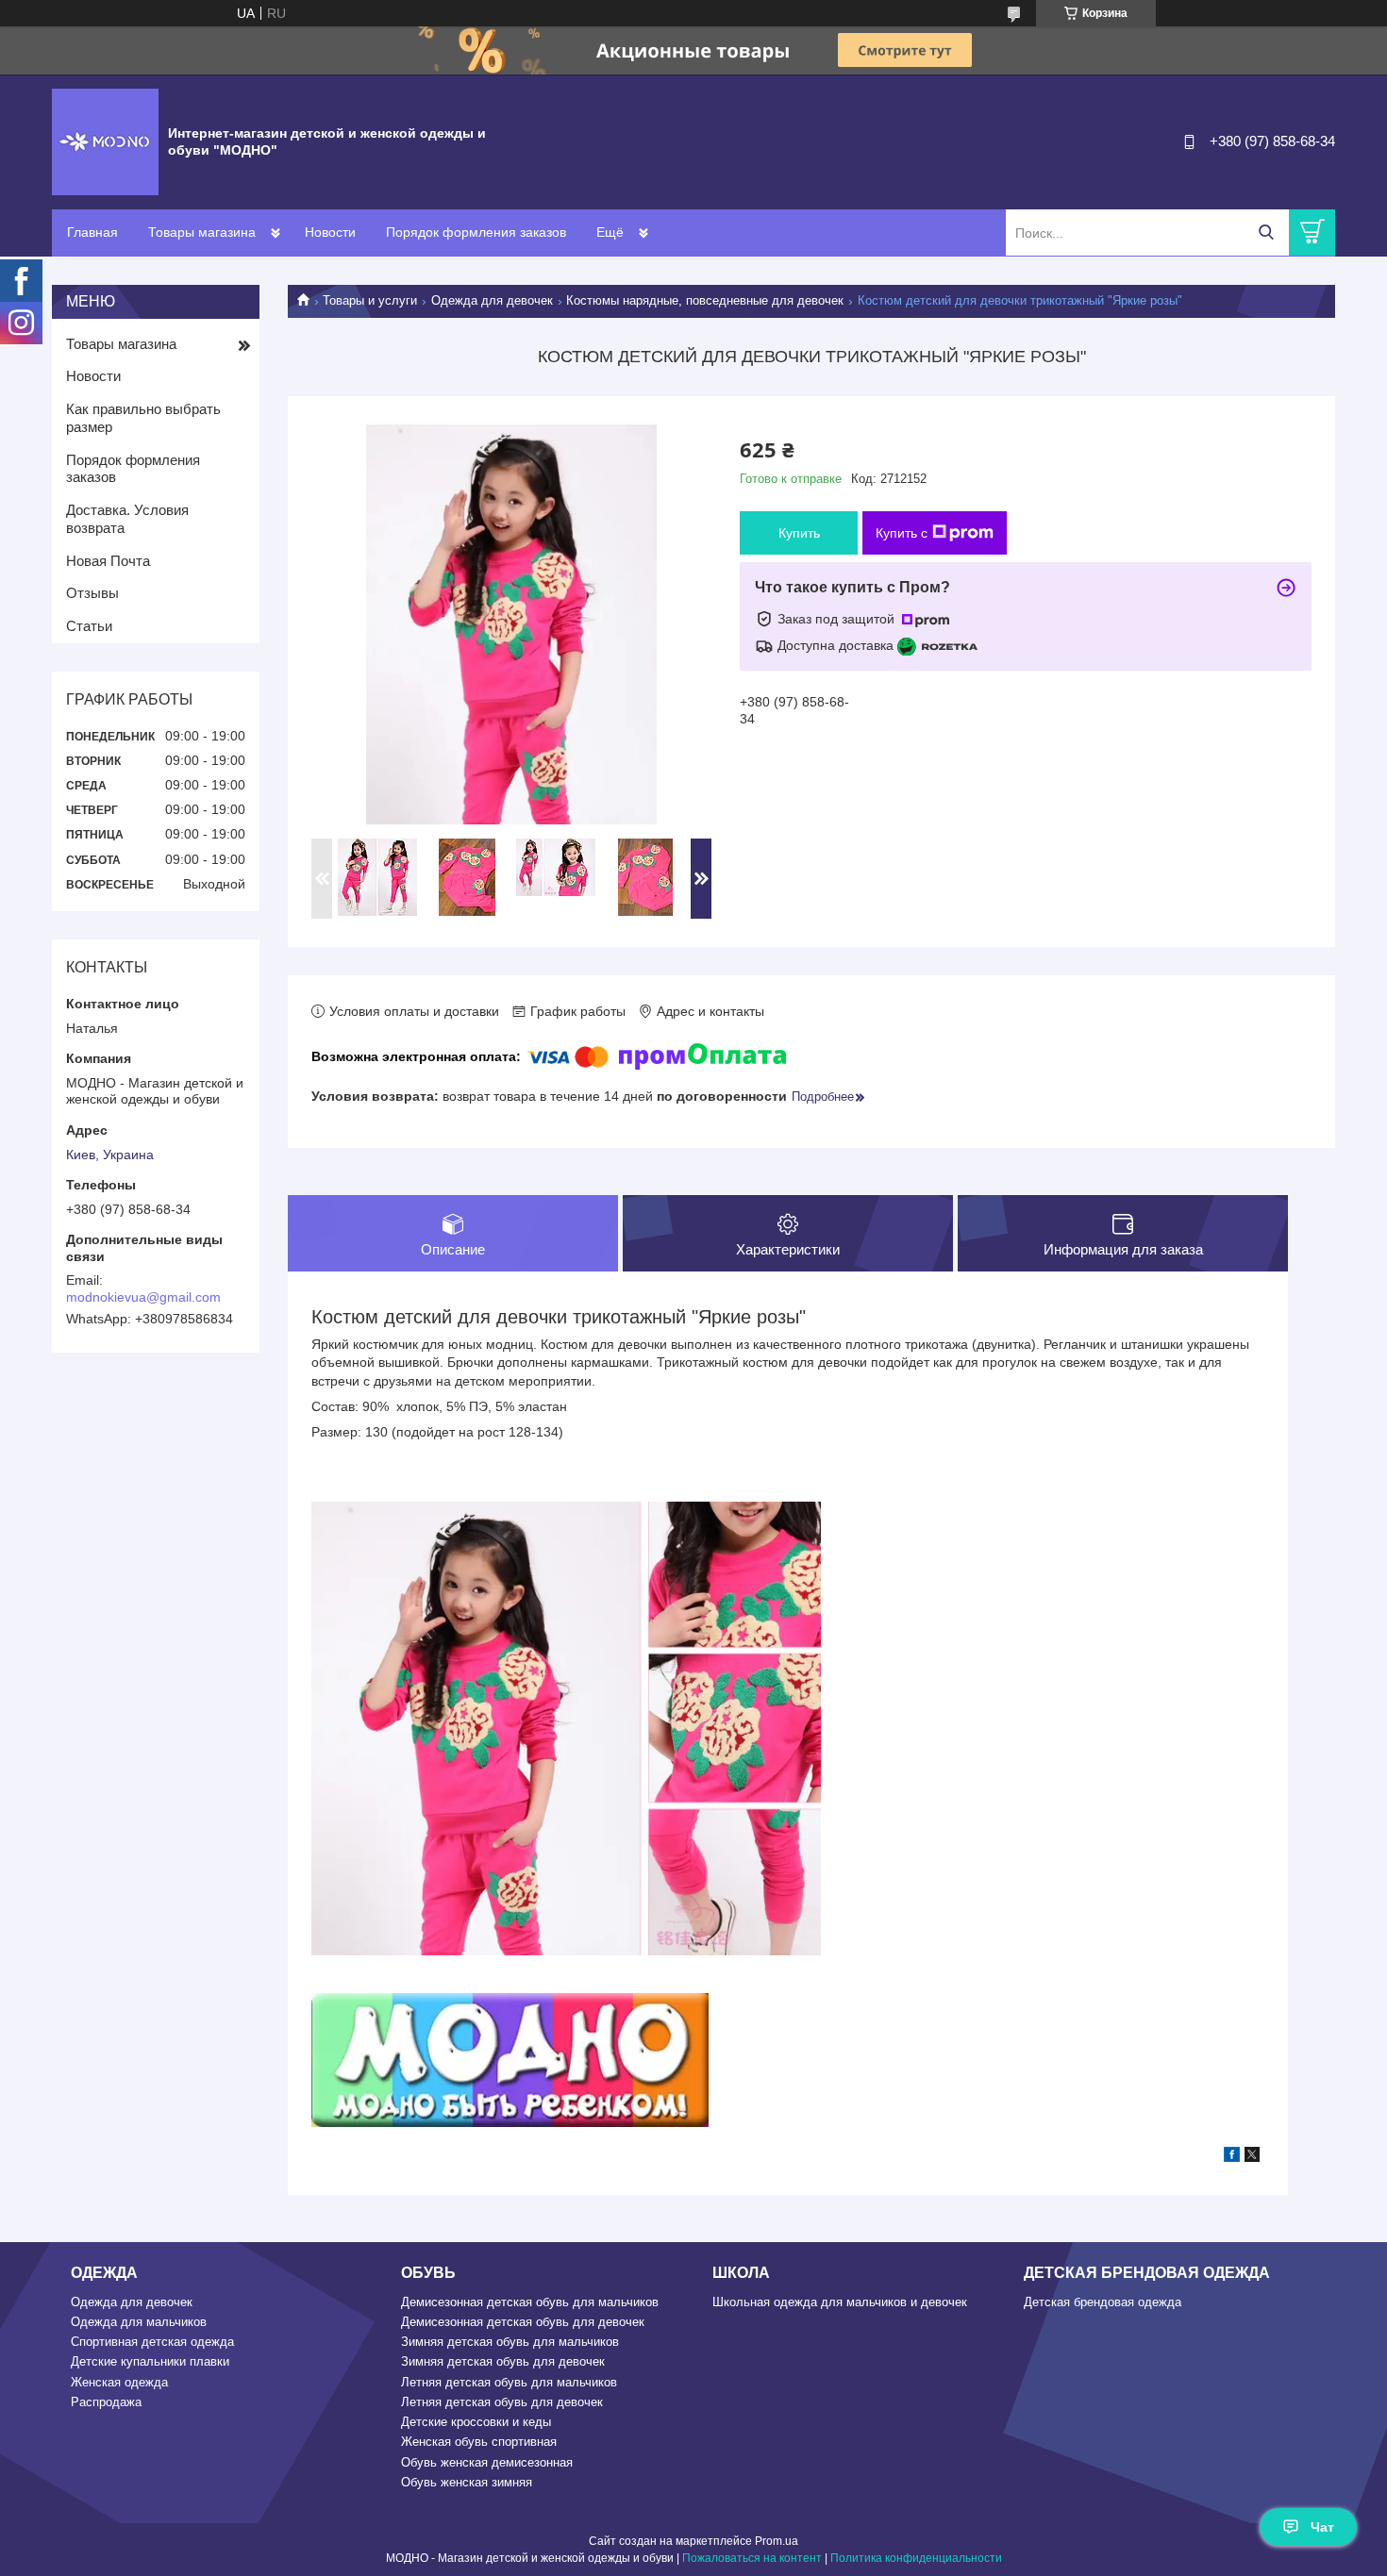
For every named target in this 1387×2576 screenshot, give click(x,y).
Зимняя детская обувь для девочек (503, 2361)
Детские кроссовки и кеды (476, 2422)
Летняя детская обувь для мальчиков (509, 2382)
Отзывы (92, 593)
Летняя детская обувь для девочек (502, 2402)
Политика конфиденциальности (916, 2558)
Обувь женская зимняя (467, 2482)
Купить (799, 533)
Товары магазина (202, 232)
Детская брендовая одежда (1103, 2302)
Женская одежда (119, 2382)
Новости (330, 232)
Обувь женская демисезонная (487, 2462)
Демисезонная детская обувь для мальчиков (530, 2302)
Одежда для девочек (492, 300)
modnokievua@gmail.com (143, 1297)
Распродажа (106, 2402)
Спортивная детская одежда (152, 2342)
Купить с (902, 533)
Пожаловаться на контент (752, 2558)
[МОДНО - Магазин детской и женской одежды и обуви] (105, 141)
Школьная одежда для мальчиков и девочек (840, 2302)
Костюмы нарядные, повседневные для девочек (705, 300)
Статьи (89, 626)
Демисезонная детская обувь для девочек (523, 2322)
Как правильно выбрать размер (143, 418)
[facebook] (1232, 2157)
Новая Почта (108, 561)
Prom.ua (777, 2541)
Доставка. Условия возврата (127, 519)
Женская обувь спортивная (479, 2442)
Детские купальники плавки (150, 2361)
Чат (1322, 2527)
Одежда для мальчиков (139, 2322)
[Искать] (1266, 233)
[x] (1252, 2157)
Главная (92, 232)
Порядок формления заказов (476, 232)
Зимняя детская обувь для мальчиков (510, 2342)
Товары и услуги (370, 300)
